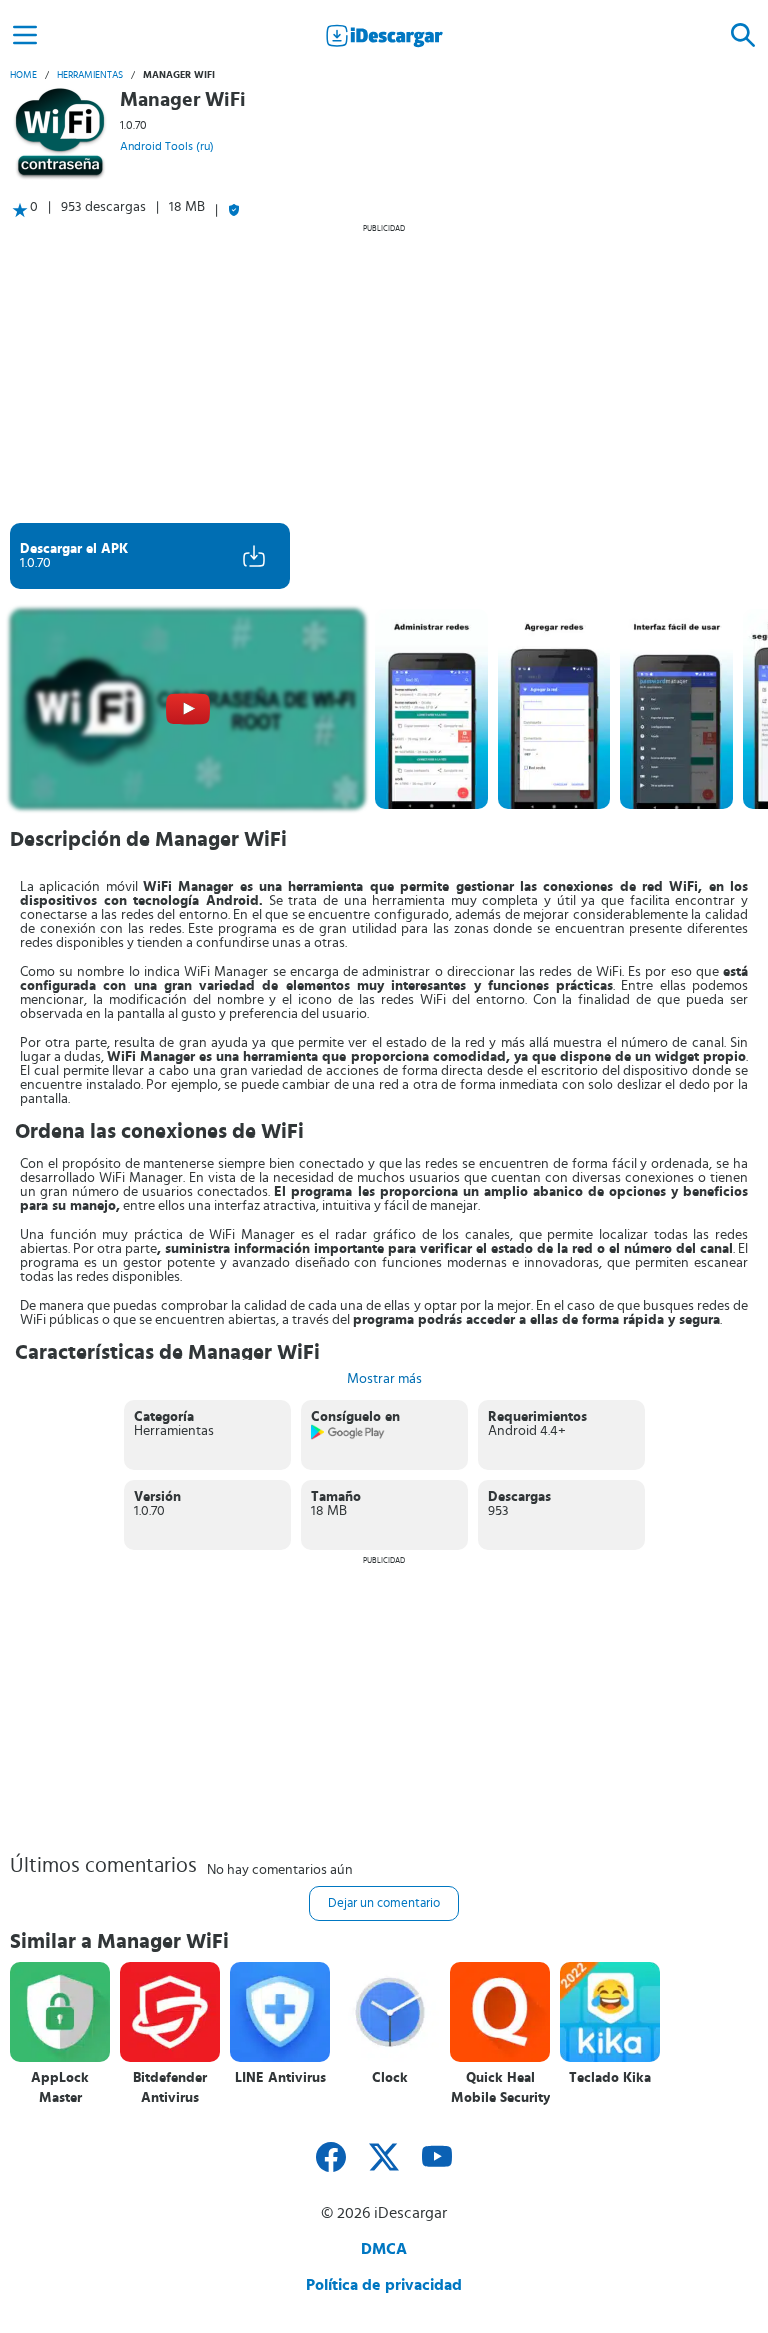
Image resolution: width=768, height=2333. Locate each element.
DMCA (384, 2249)
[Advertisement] (384, 373)
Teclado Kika (610, 2078)
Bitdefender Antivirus (170, 2088)
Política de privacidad (384, 2285)
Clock (390, 2078)
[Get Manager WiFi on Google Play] (348, 1436)
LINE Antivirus (280, 2078)
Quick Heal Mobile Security (500, 2088)
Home (23, 75)
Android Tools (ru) (167, 146)
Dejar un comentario (384, 1903)
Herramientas (90, 75)
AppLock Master (60, 2088)
